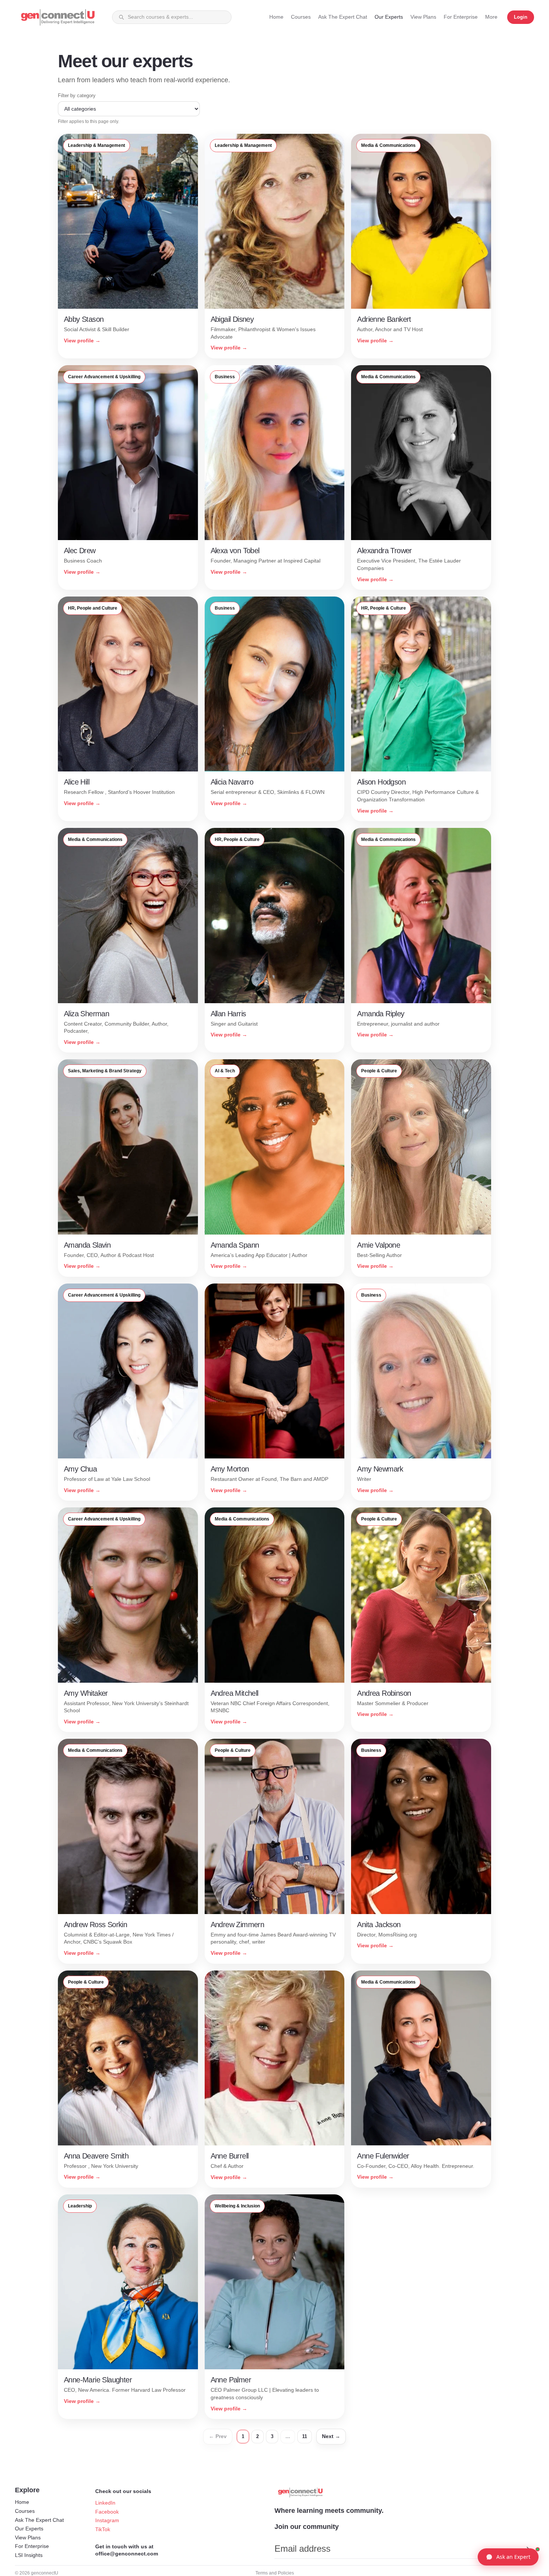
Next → (331, 2436)
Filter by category (77, 95)
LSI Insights (29, 2555)
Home (22, 2502)
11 (305, 2436)
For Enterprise (32, 2546)
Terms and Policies (275, 2573)
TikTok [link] (103, 2529)
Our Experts (29, 2529)
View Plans (28, 2538)
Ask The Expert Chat (39, 2520)
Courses (25, 2511)
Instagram (107, 2520)
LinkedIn (105, 2503)
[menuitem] (491, 17)
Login (521, 17)
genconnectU (45, 2573)
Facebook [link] (107, 2512)
